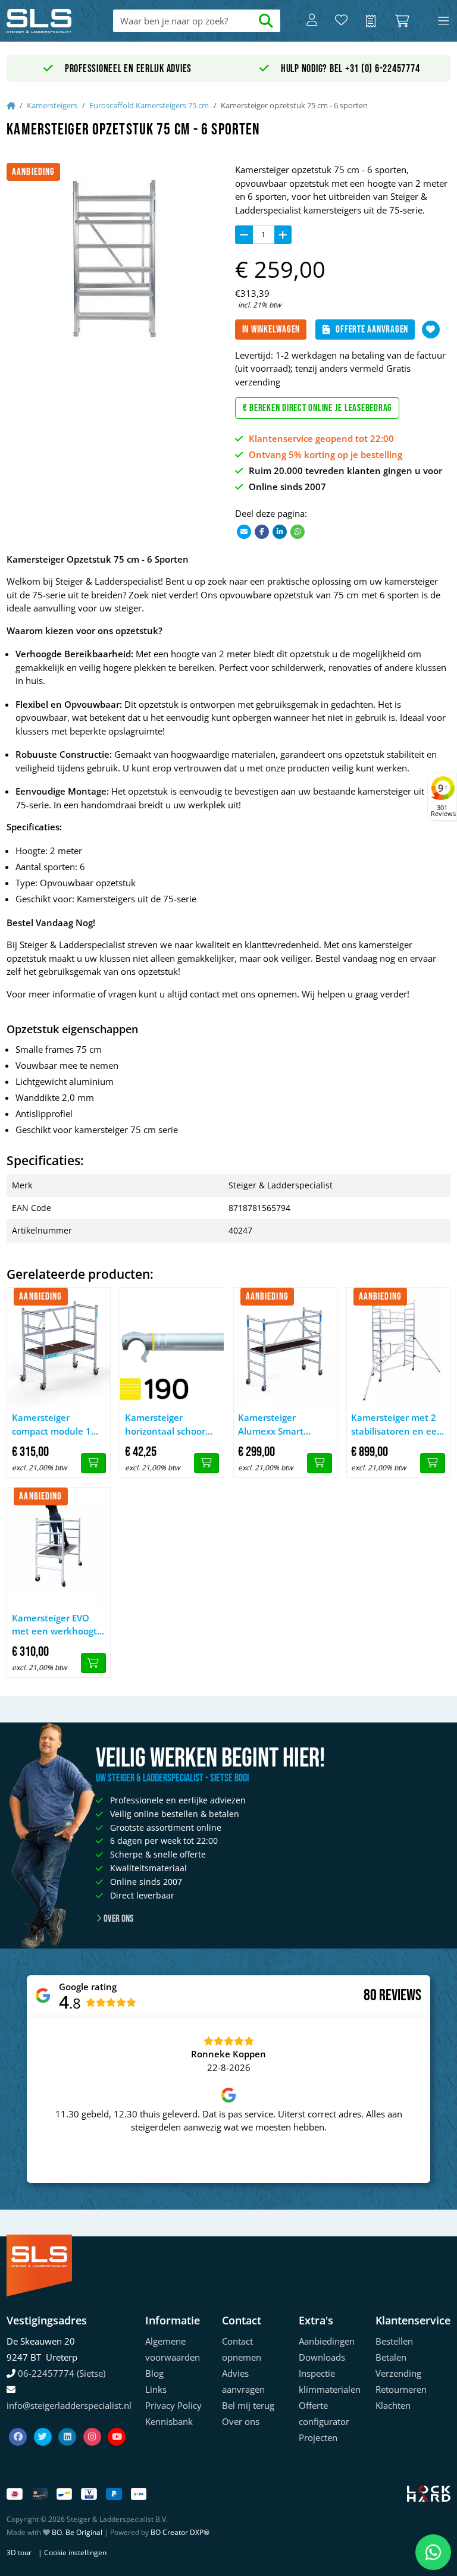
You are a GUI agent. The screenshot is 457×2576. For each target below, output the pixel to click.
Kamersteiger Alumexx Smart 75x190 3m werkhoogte (271, 1425)
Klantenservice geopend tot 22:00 (321, 438)
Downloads (322, 2357)
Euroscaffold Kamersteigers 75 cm (149, 105)
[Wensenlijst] (341, 21)
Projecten (318, 2437)
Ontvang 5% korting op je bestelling (325, 454)
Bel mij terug (248, 2405)
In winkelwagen (271, 330)
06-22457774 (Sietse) (62, 2373)
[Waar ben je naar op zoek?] (266, 21)
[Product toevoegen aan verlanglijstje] (431, 330)
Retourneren (401, 2389)
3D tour (19, 2553)
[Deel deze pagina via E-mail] (244, 531)
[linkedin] (68, 2423)
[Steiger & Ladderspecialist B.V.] (51, 21)
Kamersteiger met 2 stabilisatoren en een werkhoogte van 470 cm (397, 1425)
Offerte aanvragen (372, 330)
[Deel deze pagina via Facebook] (262, 531)
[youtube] (117, 2423)
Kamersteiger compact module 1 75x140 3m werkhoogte (51, 1425)
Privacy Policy (173, 2405)
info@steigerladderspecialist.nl (69, 2405)
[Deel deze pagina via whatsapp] (298, 531)
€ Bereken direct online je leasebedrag (318, 408)
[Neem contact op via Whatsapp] (433, 2552)
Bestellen (394, 2341)
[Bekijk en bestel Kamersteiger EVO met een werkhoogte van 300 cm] (93, 1663)
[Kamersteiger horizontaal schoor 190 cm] (172, 1347)
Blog (154, 2373)
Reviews (400, 1996)
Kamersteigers (52, 105)
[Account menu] (312, 21)
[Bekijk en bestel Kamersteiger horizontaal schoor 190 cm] (206, 1463)
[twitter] (44, 2423)
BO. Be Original (77, 2532)
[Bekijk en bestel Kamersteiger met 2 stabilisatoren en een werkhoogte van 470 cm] (433, 1463)
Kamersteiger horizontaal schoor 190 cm (165, 1425)
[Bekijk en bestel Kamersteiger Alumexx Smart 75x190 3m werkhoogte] (320, 1463)
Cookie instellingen (75, 2553)
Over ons (118, 1919)
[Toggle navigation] (444, 21)
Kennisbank (169, 2421)
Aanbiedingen (327, 2341)
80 (370, 1995)
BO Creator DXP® (180, 2532)
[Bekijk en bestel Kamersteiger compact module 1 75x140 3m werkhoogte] (93, 1463)
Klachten (393, 2405)
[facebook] (19, 2423)
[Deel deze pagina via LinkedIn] (280, 531)
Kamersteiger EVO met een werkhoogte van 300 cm (57, 1625)
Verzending (398, 2373)
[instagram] (93, 2423)
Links (156, 2389)
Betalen (391, 2357)
